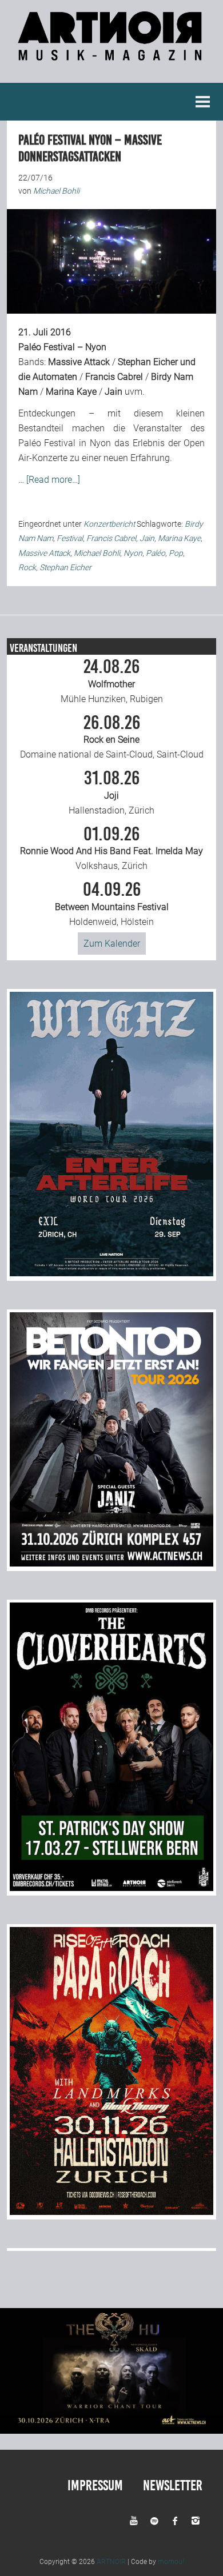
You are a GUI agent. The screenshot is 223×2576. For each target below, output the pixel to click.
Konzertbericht (109, 524)
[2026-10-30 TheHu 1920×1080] (111, 2431)
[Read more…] (53, 480)
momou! (171, 2562)
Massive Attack (79, 362)
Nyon (133, 553)
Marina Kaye (71, 392)
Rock (27, 567)
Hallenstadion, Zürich (111, 792)
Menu (203, 102)
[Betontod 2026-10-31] (112, 1563)
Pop (176, 553)
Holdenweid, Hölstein (112, 904)
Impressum (95, 2485)
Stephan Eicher (148, 362)
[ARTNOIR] (111, 55)
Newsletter (173, 2485)
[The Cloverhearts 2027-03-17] (112, 1888)
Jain (114, 392)
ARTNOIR (111, 2562)
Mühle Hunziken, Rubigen (112, 681)
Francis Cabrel (114, 377)
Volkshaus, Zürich (111, 848)
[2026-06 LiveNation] (112, 1273)
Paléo (156, 553)
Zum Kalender (112, 944)
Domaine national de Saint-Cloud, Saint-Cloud (112, 737)
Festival (70, 538)
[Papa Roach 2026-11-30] (112, 2212)
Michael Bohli (97, 553)
